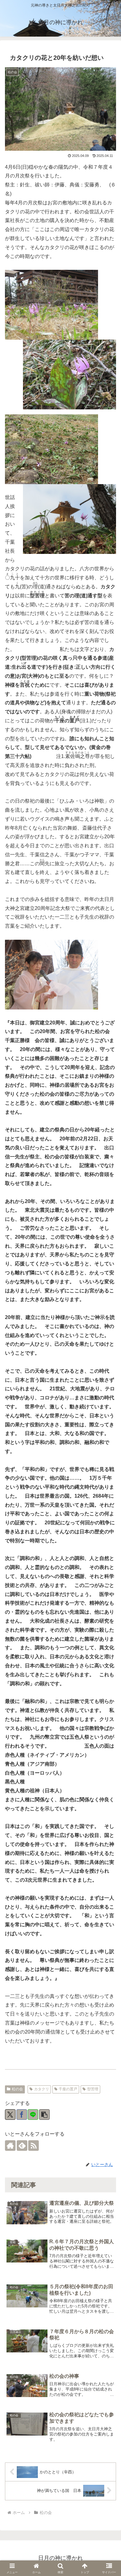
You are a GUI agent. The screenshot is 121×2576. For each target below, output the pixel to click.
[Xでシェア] (10, 2115)
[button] (44, 2115)
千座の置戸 (68, 2089)
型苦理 (93, 2089)
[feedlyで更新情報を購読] (22, 2146)
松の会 (17, 2089)
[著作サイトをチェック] (10, 2146)
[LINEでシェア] (33, 2115)
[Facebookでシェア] (22, 2115)
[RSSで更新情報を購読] (34, 2146)
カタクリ (42, 2089)
